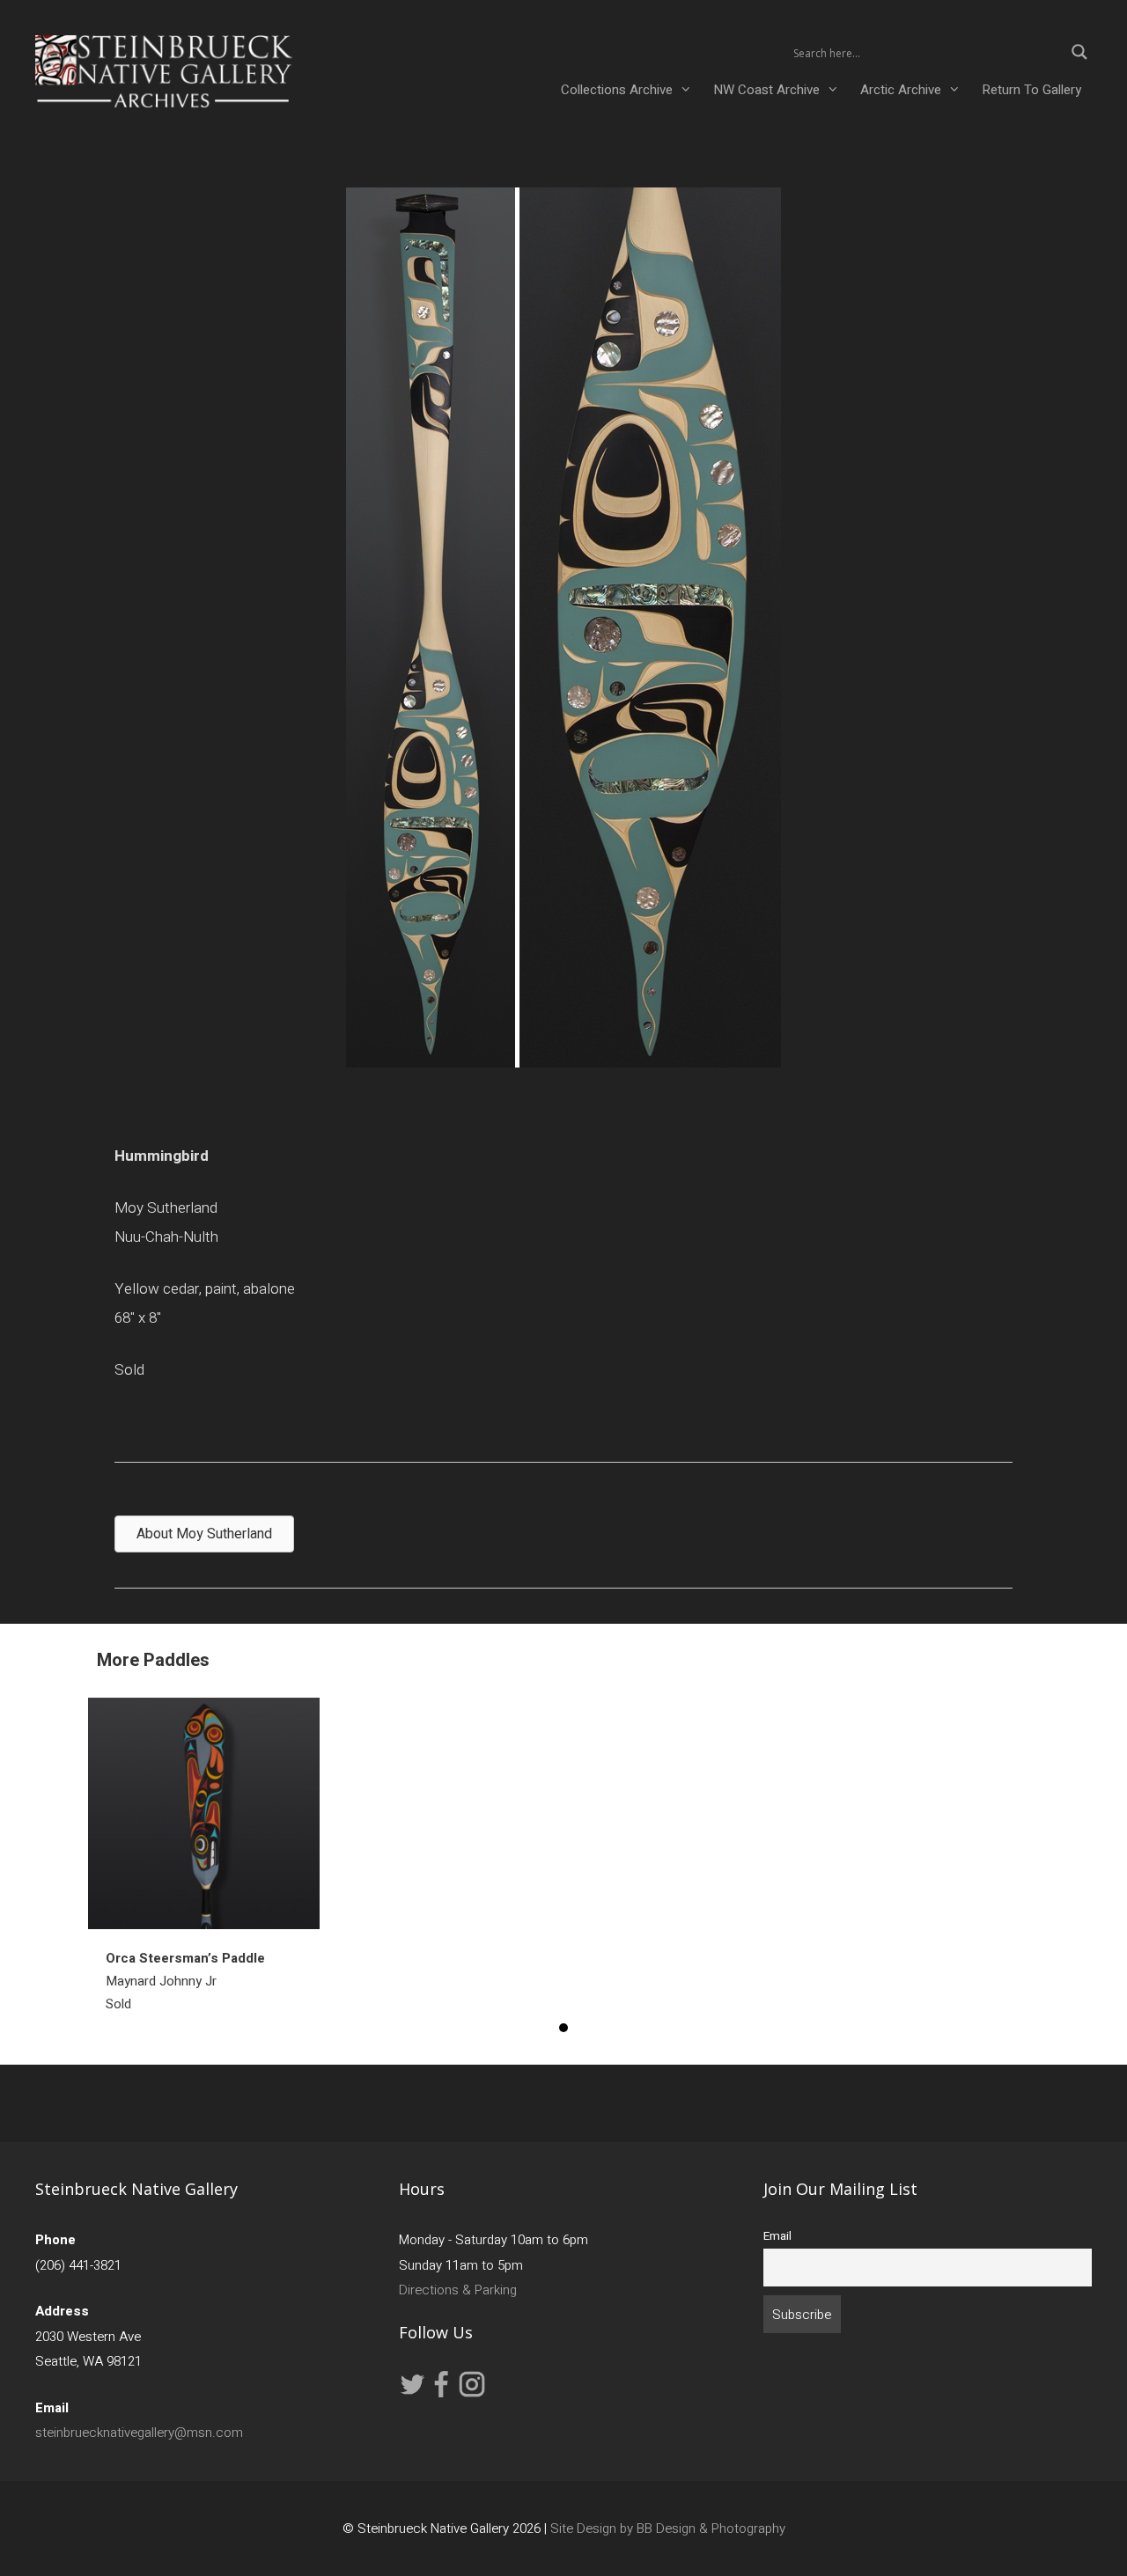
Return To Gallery (1031, 90)
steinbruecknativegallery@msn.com (139, 2433)
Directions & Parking (458, 2290)
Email (777, 2236)
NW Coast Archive (766, 90)
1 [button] (563, 2028)
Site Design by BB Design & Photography (668, 2528)
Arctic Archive (901, 90)
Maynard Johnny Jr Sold (185, 1981)
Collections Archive (617, 90)
